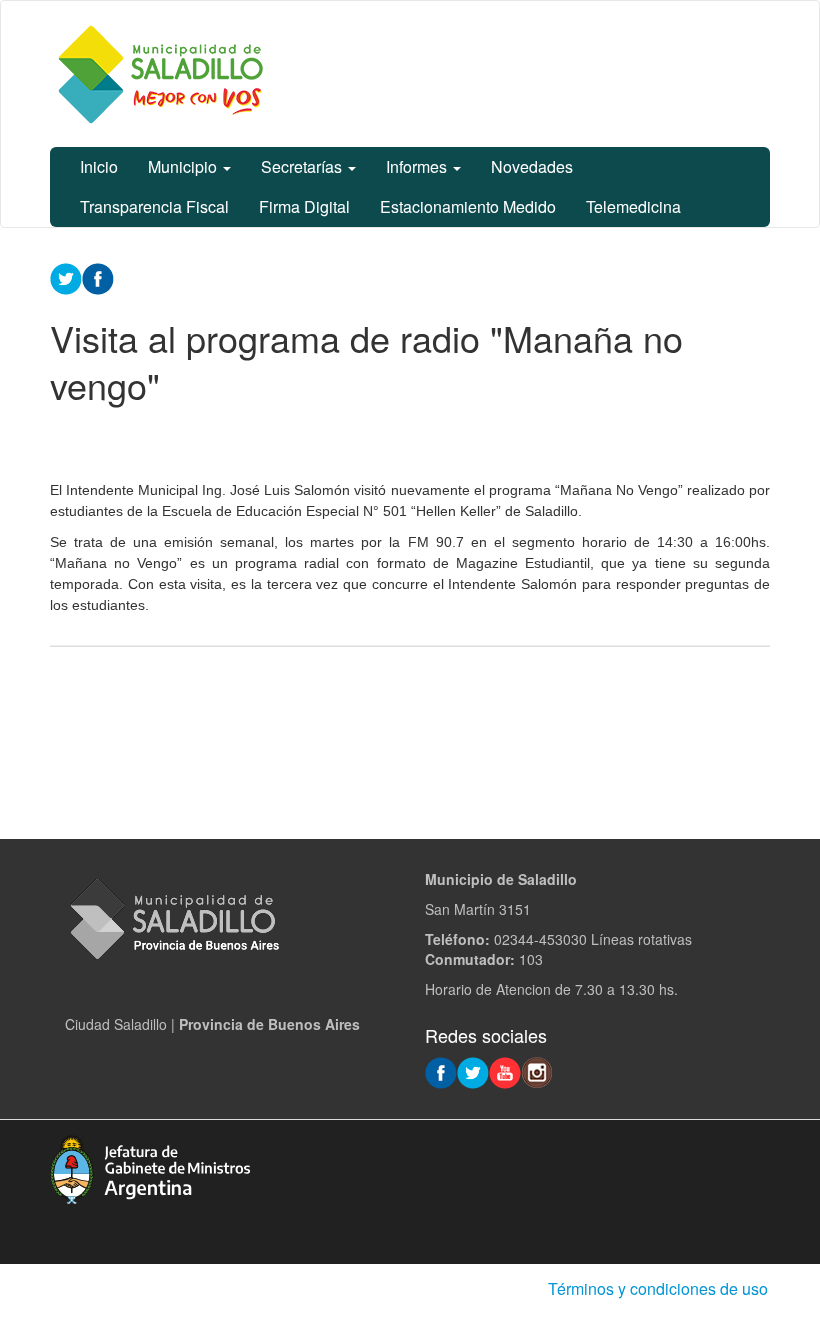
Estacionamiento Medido (468, 206)
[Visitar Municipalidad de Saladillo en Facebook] (441, 1071)
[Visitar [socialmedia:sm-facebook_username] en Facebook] (98, 277)
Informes (418, 166)
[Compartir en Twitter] (66, 277)
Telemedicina (633, 206)
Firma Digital (304, 206)
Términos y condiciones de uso (658, 1288)
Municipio (184, 166)
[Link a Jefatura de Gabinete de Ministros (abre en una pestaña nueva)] (150, 1167)
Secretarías (303, 166)
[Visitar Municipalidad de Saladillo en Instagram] (537, 1071)
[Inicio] (160, 74)
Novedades (532, 166)
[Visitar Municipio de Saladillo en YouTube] (505, 1071)
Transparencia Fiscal (154, 206)
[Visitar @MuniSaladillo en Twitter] (473, 1071)
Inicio (99, 166)
